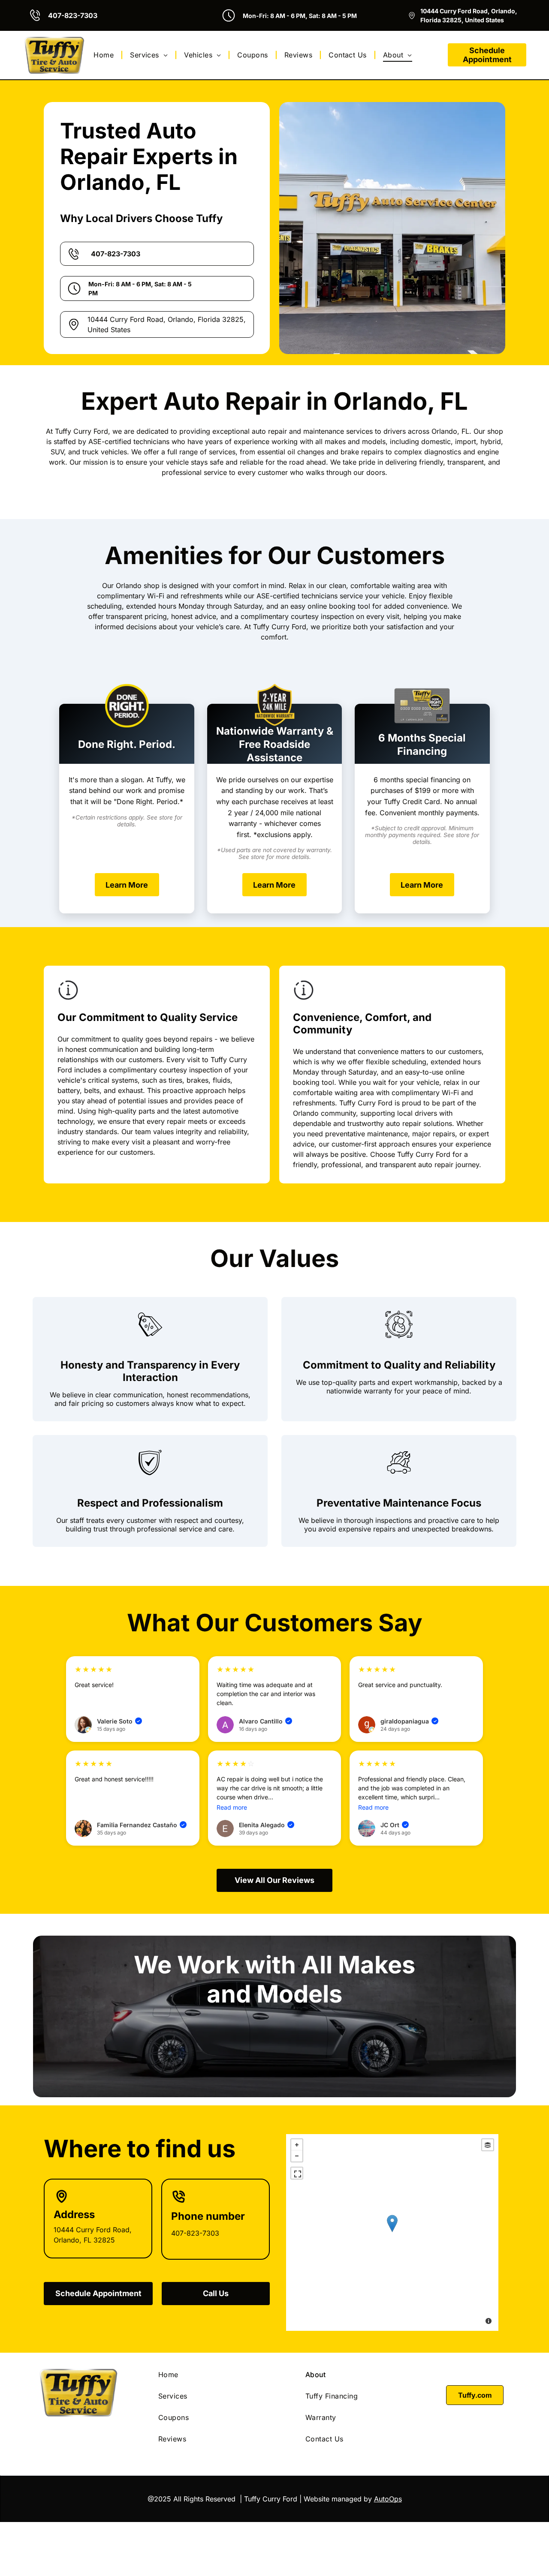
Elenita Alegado (266, 1825)
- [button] (297, 2156)
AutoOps (388, 2499)
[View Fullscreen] (297, 2173)
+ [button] (297, 2145)
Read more (232, 1807)
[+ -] (392, 2232)
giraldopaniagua (409, 1721)
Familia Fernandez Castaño (141, 1825)
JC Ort (394, 1825)
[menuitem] (105, 55)
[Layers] (488, 2145)
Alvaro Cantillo (265, 1721)
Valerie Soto (119, 1721)
